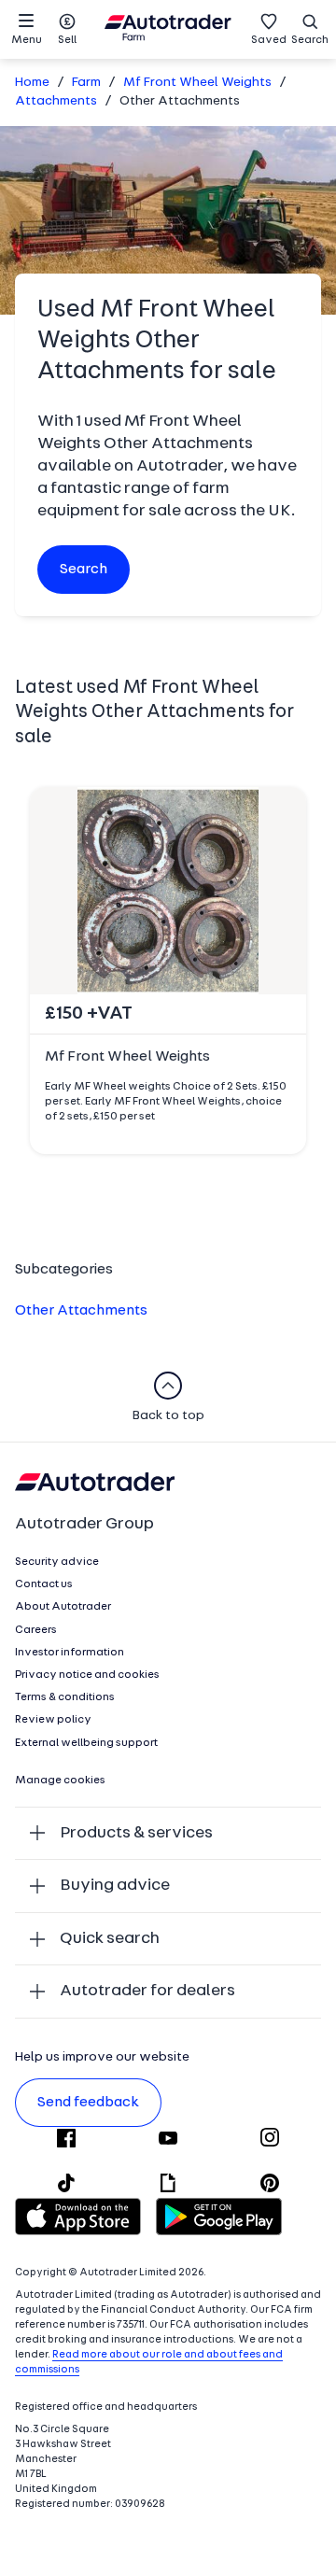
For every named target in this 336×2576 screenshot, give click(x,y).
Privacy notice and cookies (87, 1675)
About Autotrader (63, 1607)
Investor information (70, 1653)
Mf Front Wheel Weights (197, 83)
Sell (67, 40)
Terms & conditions (65, 1697)
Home (32, 83)
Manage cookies (60, 1781)
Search (310, 40)
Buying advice (115, 1886)
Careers (36, 1630)
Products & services (136, 1833)
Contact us (44, 1584)
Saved (269, 40)
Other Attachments (81, 1311)
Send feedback (88, 2103)
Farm (86, 83)
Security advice (57, 1562)
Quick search (110, 1939)
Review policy (53, 1720)
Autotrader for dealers (147, 1991)
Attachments (56, 101)
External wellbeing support (86, 1743)
